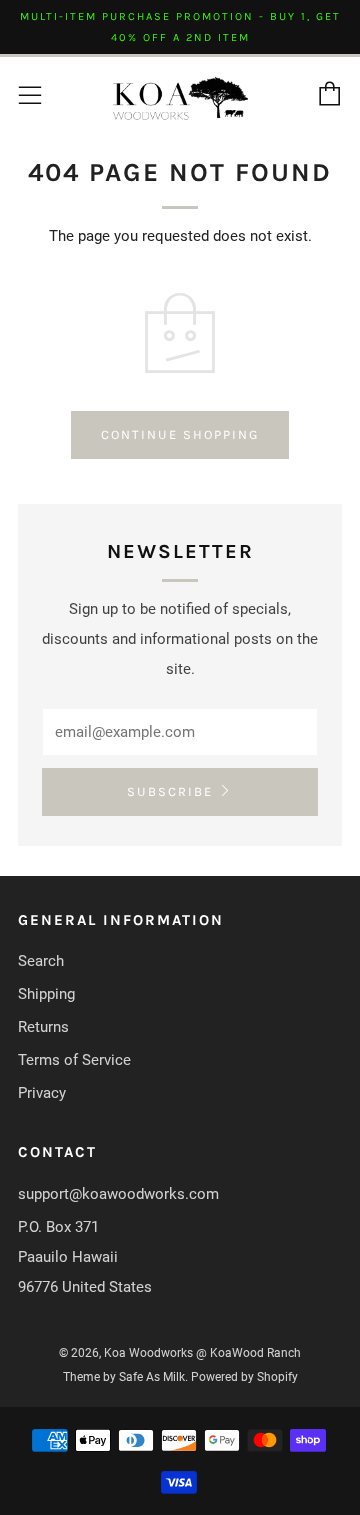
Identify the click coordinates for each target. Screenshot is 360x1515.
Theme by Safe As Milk (124, 1377)
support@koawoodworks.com (118, 1194)
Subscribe (170, 791)
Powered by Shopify (244, 1377)
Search (41, 961)
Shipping (46, 994)
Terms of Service (74, 1060)
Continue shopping (180, 434)
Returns (43, 1027)
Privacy (42, 1093)
